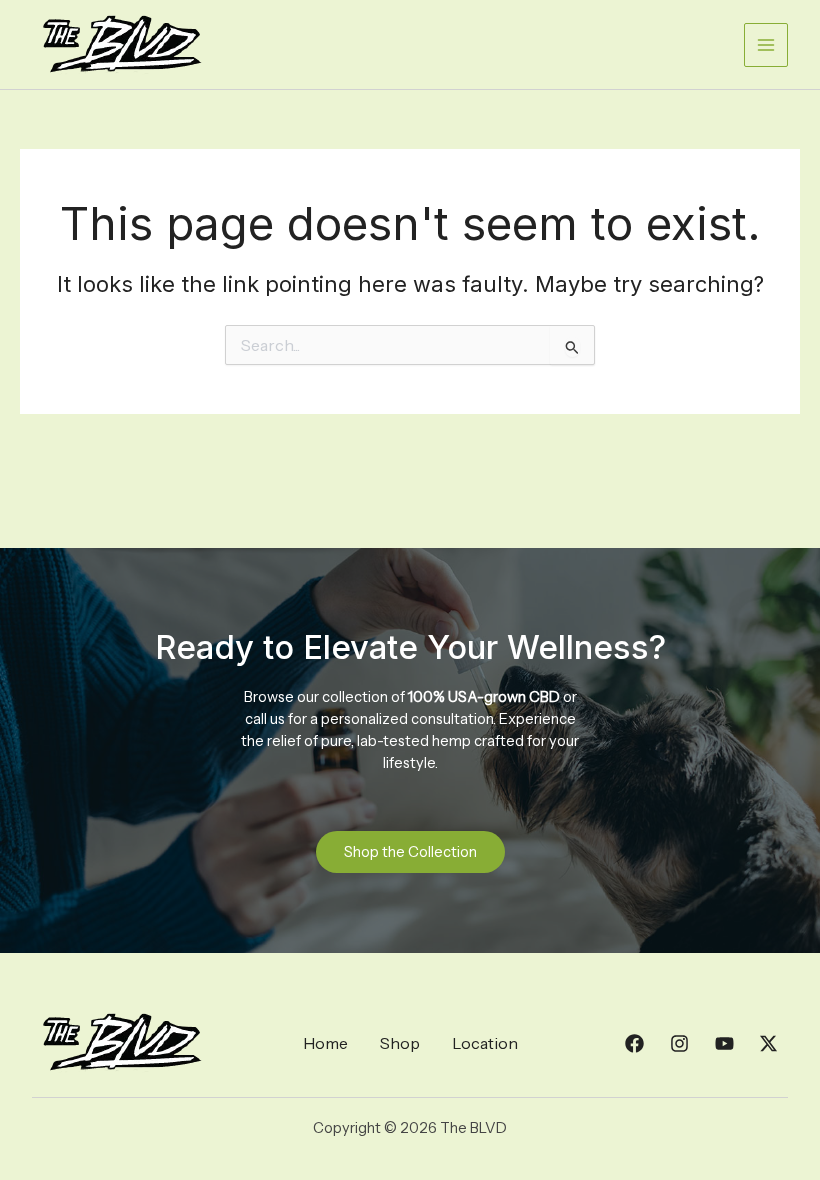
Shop (400, 1043)
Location (485, 1043)
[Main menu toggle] (766, 45)
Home (325, 1043)
